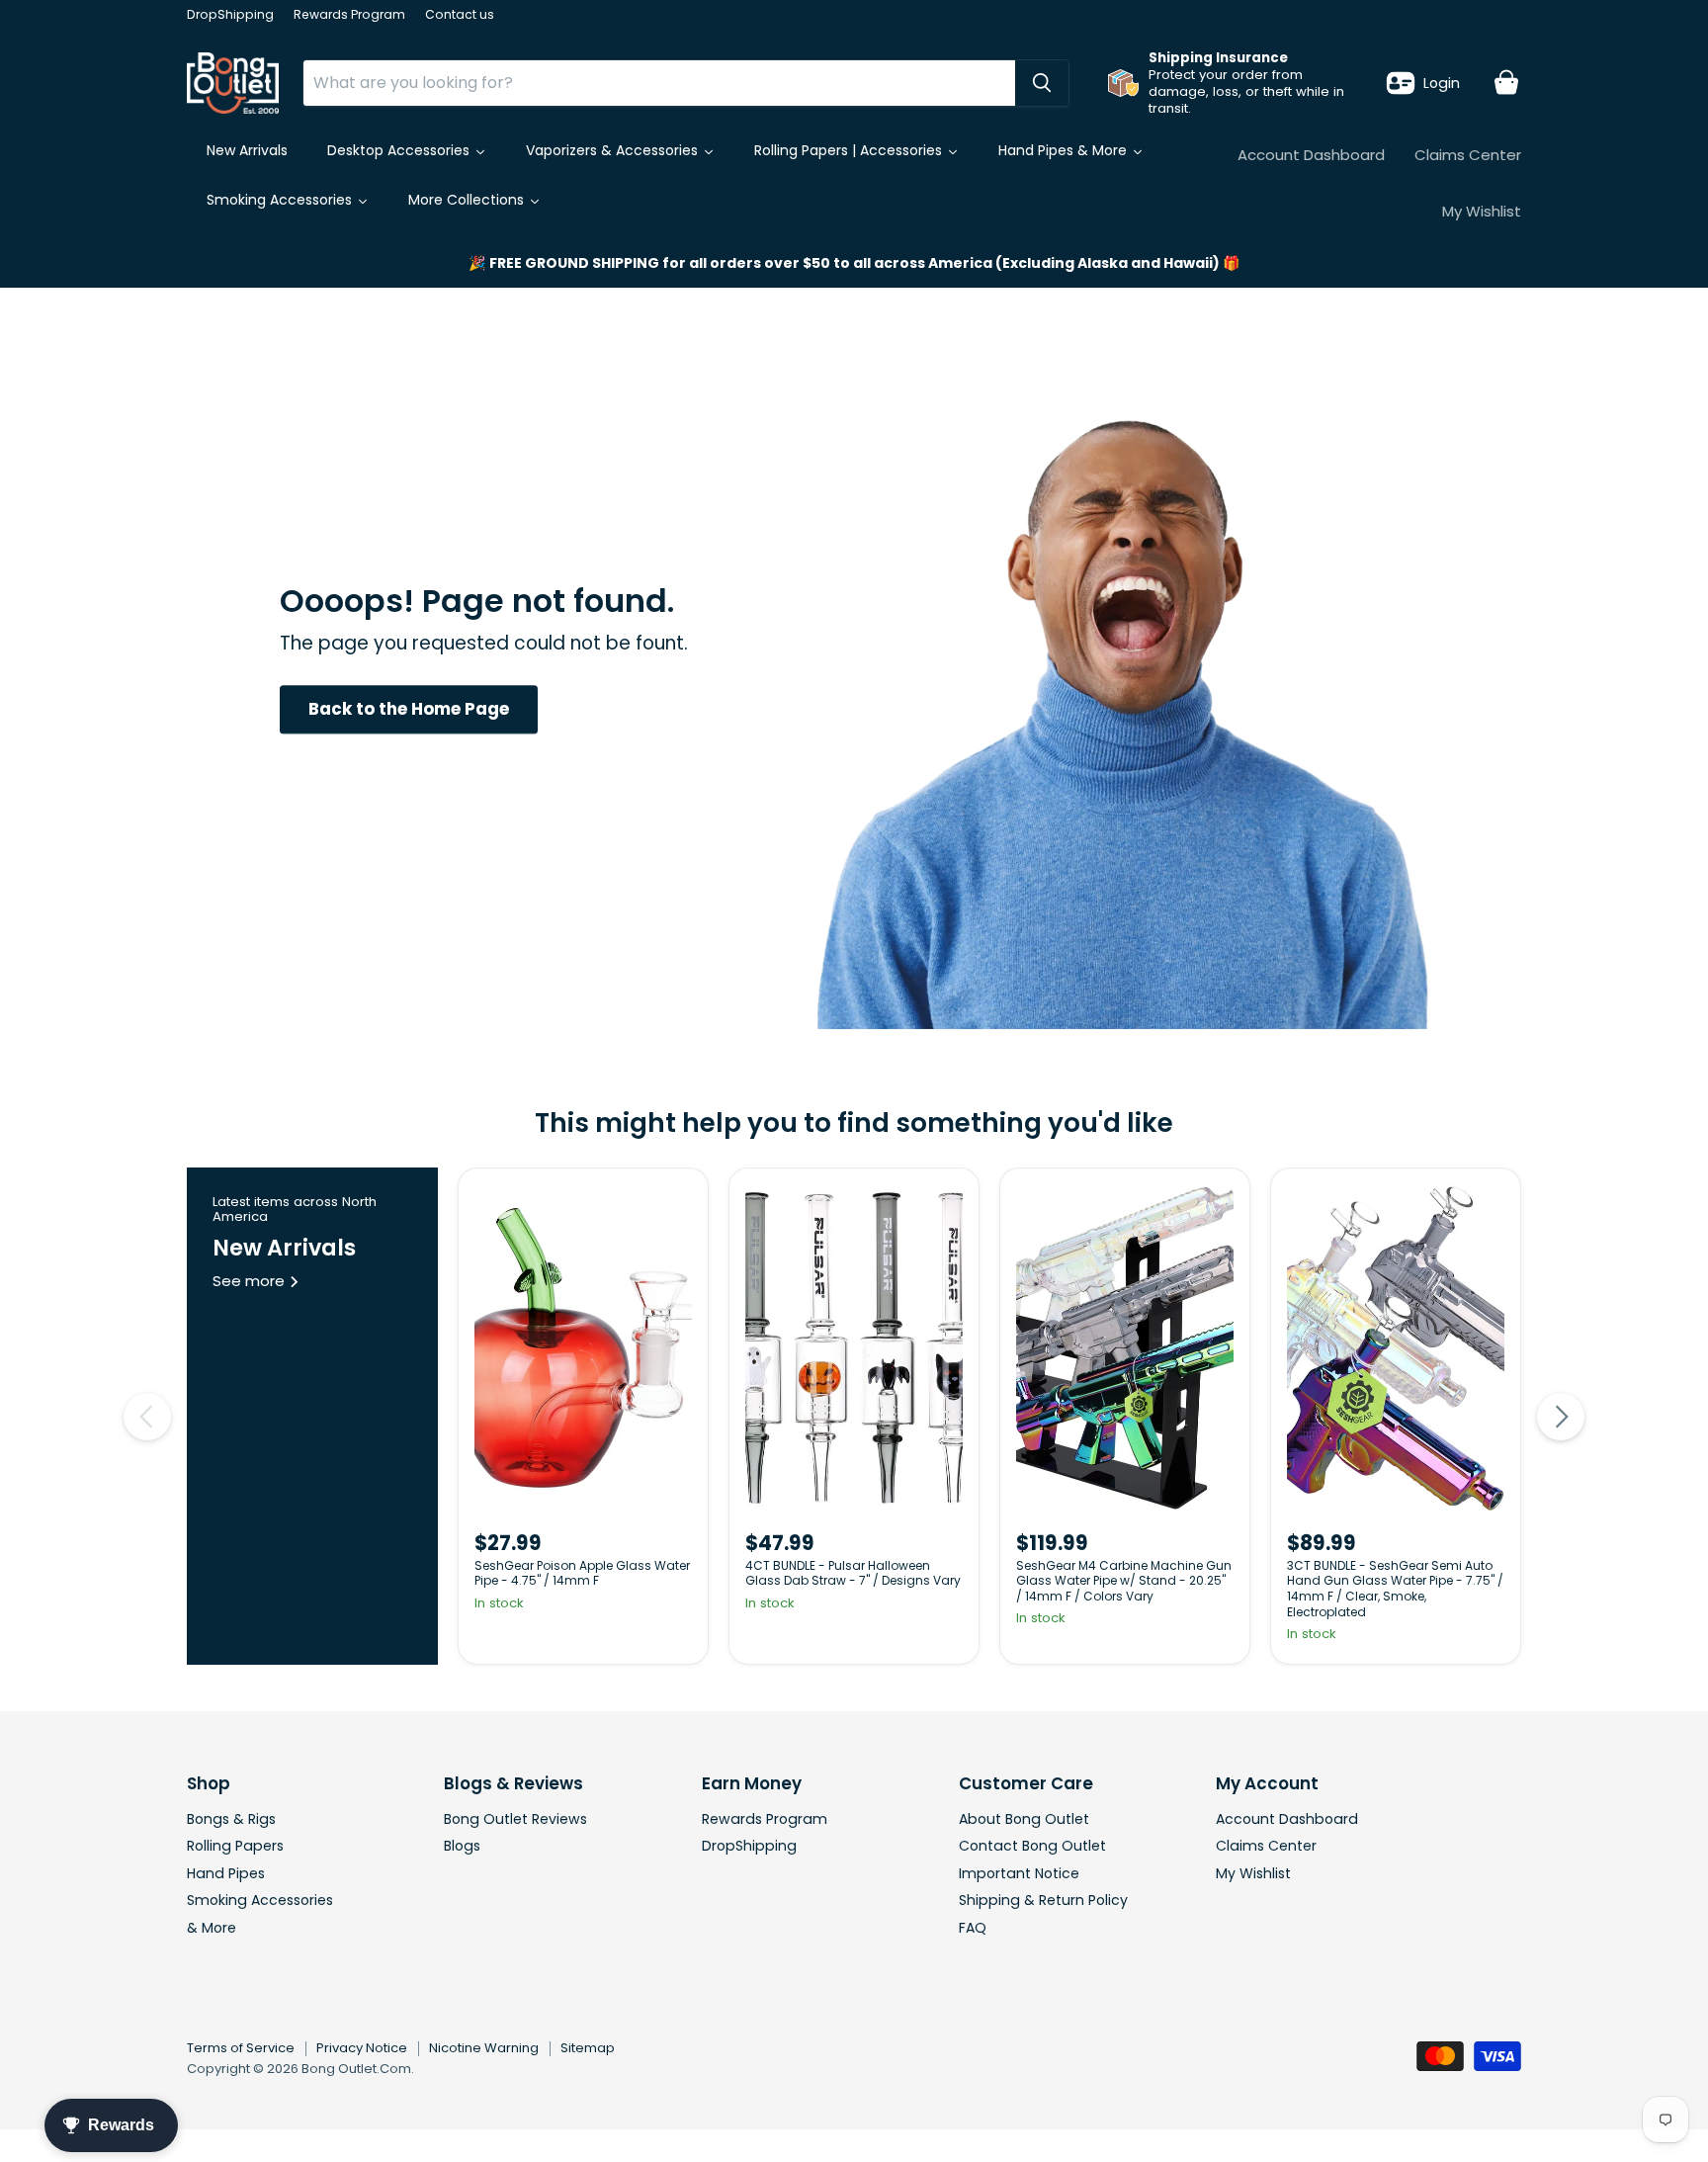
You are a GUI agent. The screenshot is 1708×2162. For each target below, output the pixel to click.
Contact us (460, 15)
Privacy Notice (362, 2048)
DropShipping (230, 15)
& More (212, 1928)
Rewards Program (349, 15)
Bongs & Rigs (231, 1819)
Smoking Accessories (260, 1900)
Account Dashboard (1311, 155)
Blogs (462, 1846)
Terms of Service (241, 2048)
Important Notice (1019, 1873)
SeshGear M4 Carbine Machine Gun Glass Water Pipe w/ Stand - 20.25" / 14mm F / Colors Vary (1124, 1581)
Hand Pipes (226, 1873)
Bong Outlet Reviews (515, 1819)
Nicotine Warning (484, 2048)
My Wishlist (1482, 211)
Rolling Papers (235, 1846)
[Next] (1561, 1417)
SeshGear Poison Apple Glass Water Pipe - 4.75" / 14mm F (582, 1573)
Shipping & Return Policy (1043, 1900)
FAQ (973, 1928)
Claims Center (1468, 155)
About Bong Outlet (1024, 1819)
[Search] (1042, 83)
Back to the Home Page (409, 709)
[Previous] (147, 1417)
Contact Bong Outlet (1032, 1846)
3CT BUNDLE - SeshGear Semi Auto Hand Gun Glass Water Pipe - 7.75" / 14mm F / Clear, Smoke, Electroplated (1395, 1589)
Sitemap (588, 2048)
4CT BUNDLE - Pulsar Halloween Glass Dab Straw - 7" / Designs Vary (853, 1573)
